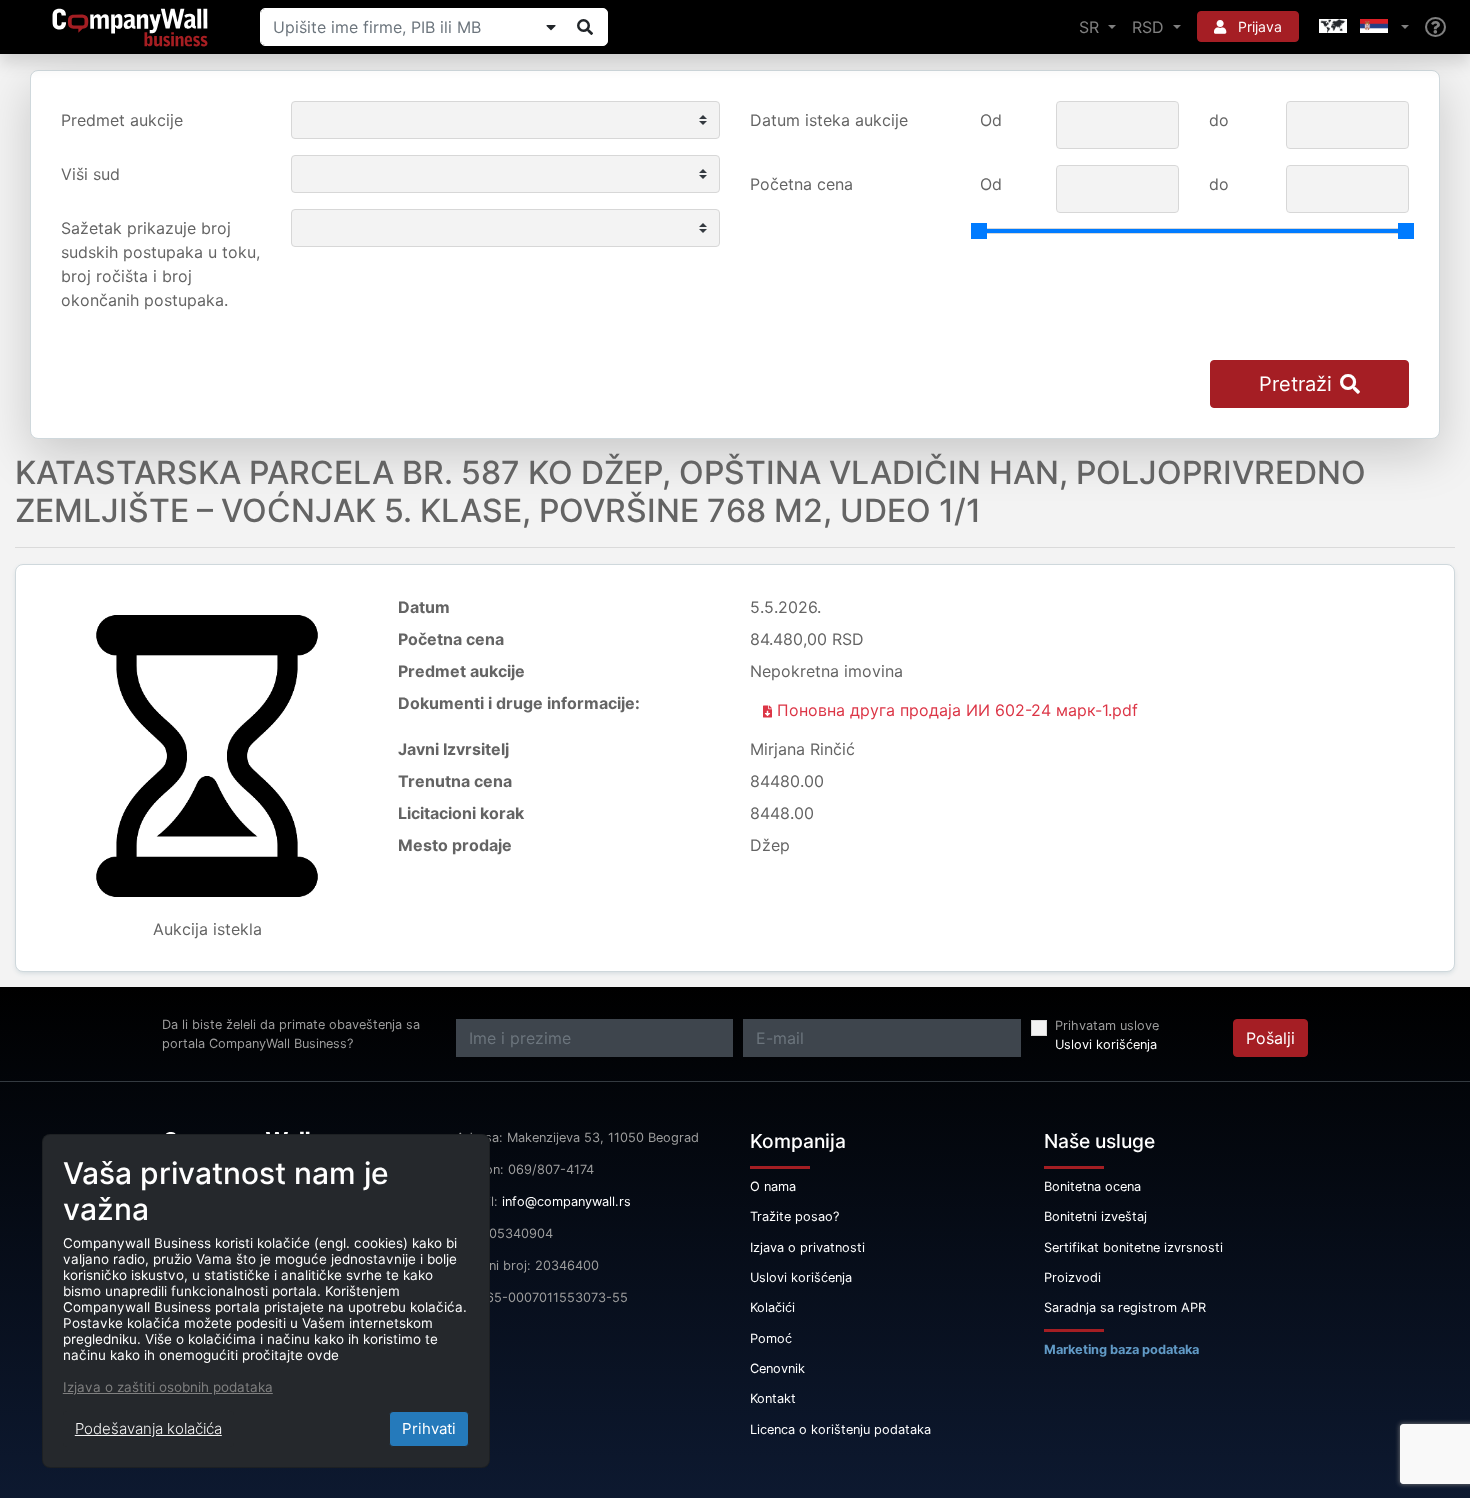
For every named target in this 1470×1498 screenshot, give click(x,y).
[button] (1362, 27)
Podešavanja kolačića (148, 1428)
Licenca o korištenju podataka (840, 1429)
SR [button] (1091, 27)
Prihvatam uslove (1107, 1025)
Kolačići (772, 1307)
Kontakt (773, 1398)
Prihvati (429, 1428)
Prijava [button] (1258, 26)
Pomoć (771, 1338)
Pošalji (1270, 1038)
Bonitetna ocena (1092, 1186)
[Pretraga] (585, 27)
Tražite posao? (794, 1216)
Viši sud (90, 174)
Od (991, 120)
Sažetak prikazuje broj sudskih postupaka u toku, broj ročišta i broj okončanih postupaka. (160, 264)
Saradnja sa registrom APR (1125, 1307)
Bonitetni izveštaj (1095, 1216)
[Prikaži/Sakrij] (551, 27)
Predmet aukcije (122, 120)
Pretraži (1295, 384)
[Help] (1435, 27)
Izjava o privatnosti (807, 1247)
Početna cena (801, 184)
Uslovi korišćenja (1106, 1044)
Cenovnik (777, 1368)
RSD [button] (1150, 27)
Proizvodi (1072, 1277)
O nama (773, 1186)
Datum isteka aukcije (829, 120)
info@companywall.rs (566, 1201)
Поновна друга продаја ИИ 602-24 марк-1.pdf (955, 710)
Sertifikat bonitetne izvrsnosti (1133, 1247)
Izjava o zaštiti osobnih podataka (168, 1387)
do (1219, 120)
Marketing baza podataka (1121, 1349)
